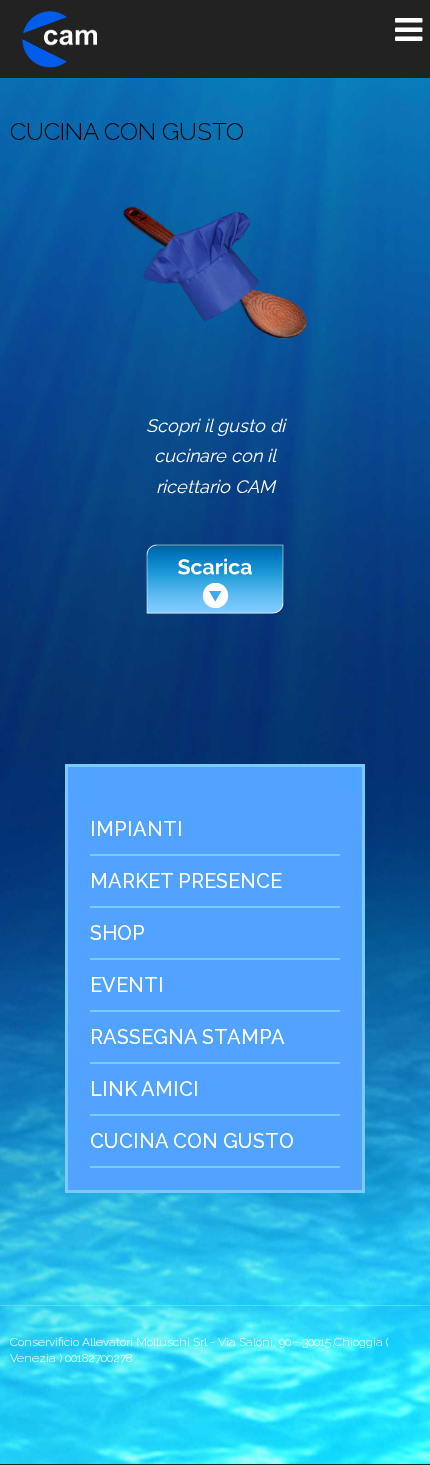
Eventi (127, 985)
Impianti (136, 829)
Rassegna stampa (187, 1037)
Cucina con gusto (192, 1141)
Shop (117, 933)
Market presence (186, 881)
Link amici (144, 1089)
